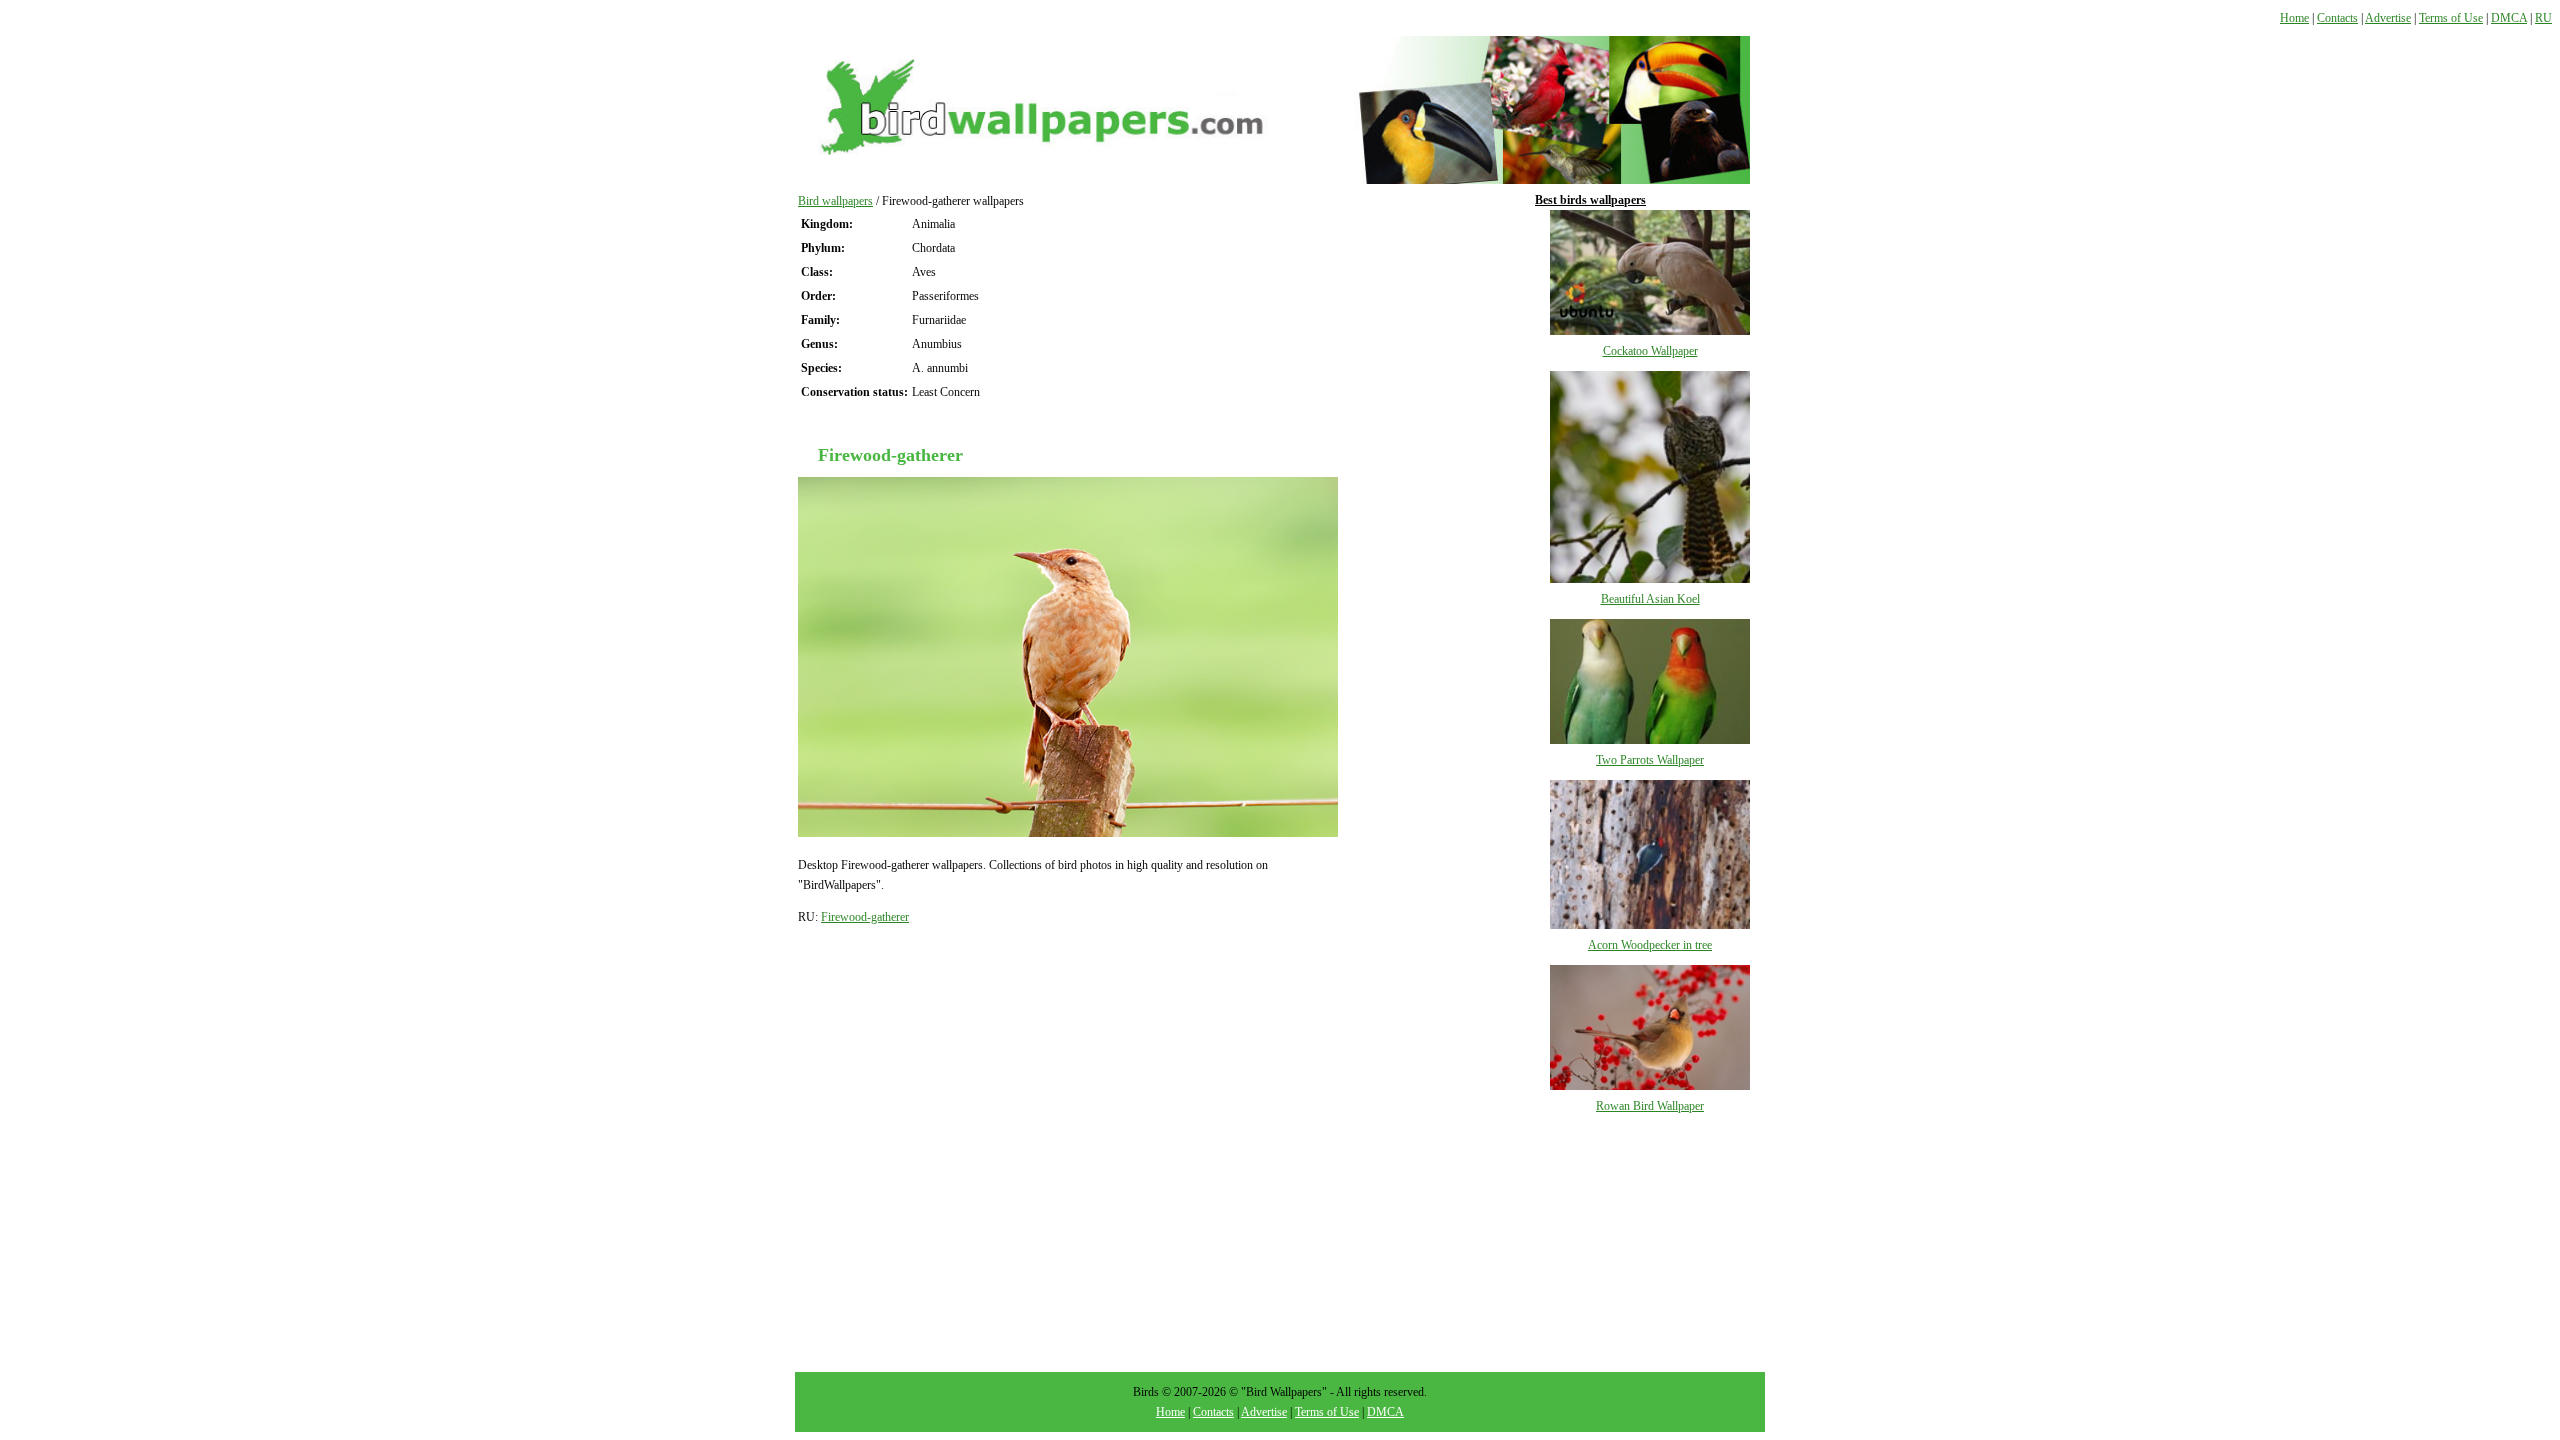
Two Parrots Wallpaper (1650, 760)
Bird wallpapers (835, 201)
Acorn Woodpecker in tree (1650, 945)
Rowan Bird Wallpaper (1650, 1106)
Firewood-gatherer (865, 917)
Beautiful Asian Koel (1650, 599)
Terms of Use (2451, 18)
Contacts (2337, 18)
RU (2543, 18)
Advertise (2388, 18)
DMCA (2509, 18)
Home (2294, 18)
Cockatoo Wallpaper (1650, 351)
